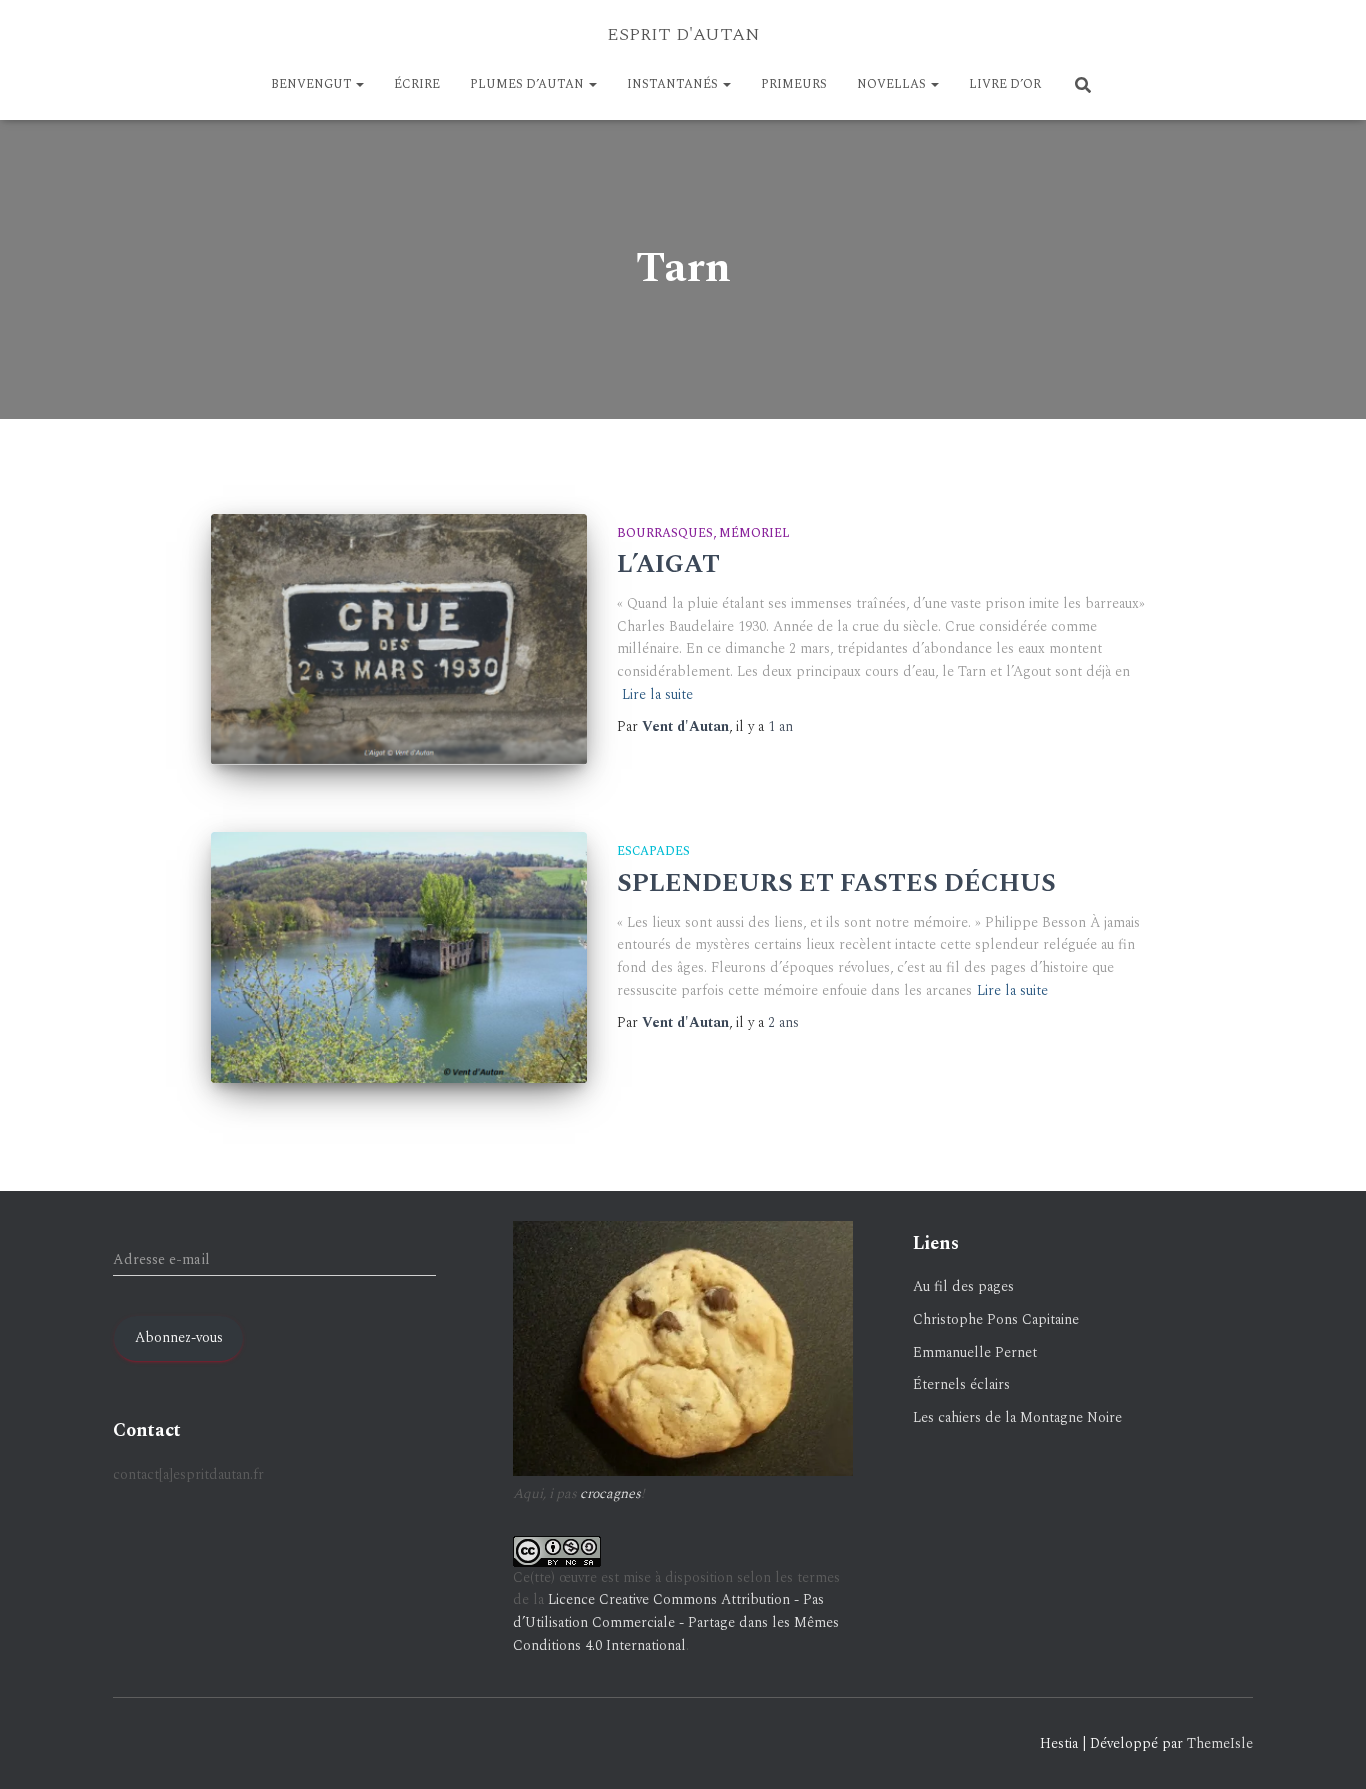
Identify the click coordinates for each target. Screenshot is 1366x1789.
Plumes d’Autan (528, 84)
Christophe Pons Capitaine (996, 1319)
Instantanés (674, 84)
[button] (359, 84)
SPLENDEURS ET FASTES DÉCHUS (836, 884)
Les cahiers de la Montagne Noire (1017, 1417)
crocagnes (610, 1493)
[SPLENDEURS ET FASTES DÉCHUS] (399, 957)
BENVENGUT (312, 84)
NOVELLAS (893, 84)
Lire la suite (657, 694)
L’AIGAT (668, 565)
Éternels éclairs (961, 1384)
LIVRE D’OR (1005, 84)
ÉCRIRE (417, 84)
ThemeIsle (1220, 1743)
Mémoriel (754, 533)
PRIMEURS (794, 84)
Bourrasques (665, 533)
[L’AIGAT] (399, 639)
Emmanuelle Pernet (975, 1352)
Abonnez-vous (179, 1337)
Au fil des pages (963, 1286)
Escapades (653, 851)
